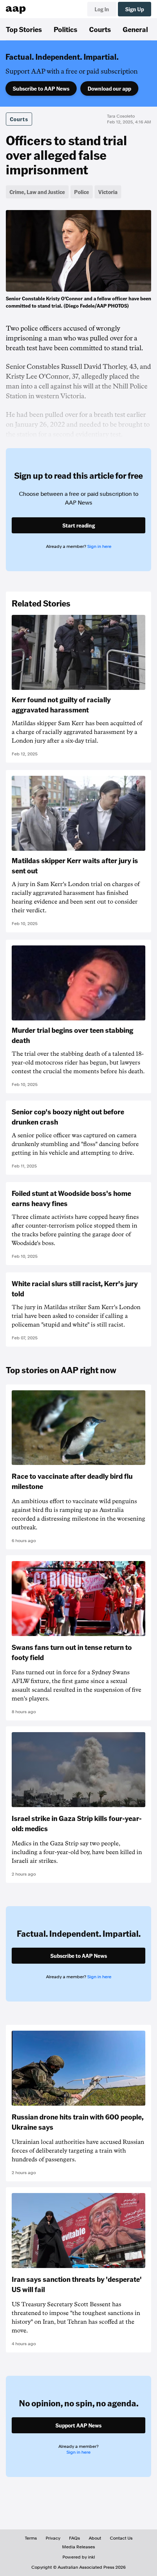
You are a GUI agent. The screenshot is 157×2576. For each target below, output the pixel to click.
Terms (31, 2538)
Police (82, 192)
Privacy (53, 2538)
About (95, 2538)
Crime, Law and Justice (37, 192)
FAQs (74, 2538)
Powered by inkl (79, 2557)
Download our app (109, 88)
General (135, 29)
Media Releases (78, 2547)
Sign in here (99, 546)
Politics (66, 29)
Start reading (79, 525)
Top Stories (24, 29)
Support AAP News (78, 2425)
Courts (100, 29)
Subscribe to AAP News (41, 88)
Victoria (108, 192)
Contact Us (121, 2538)
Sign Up (135, 9)
